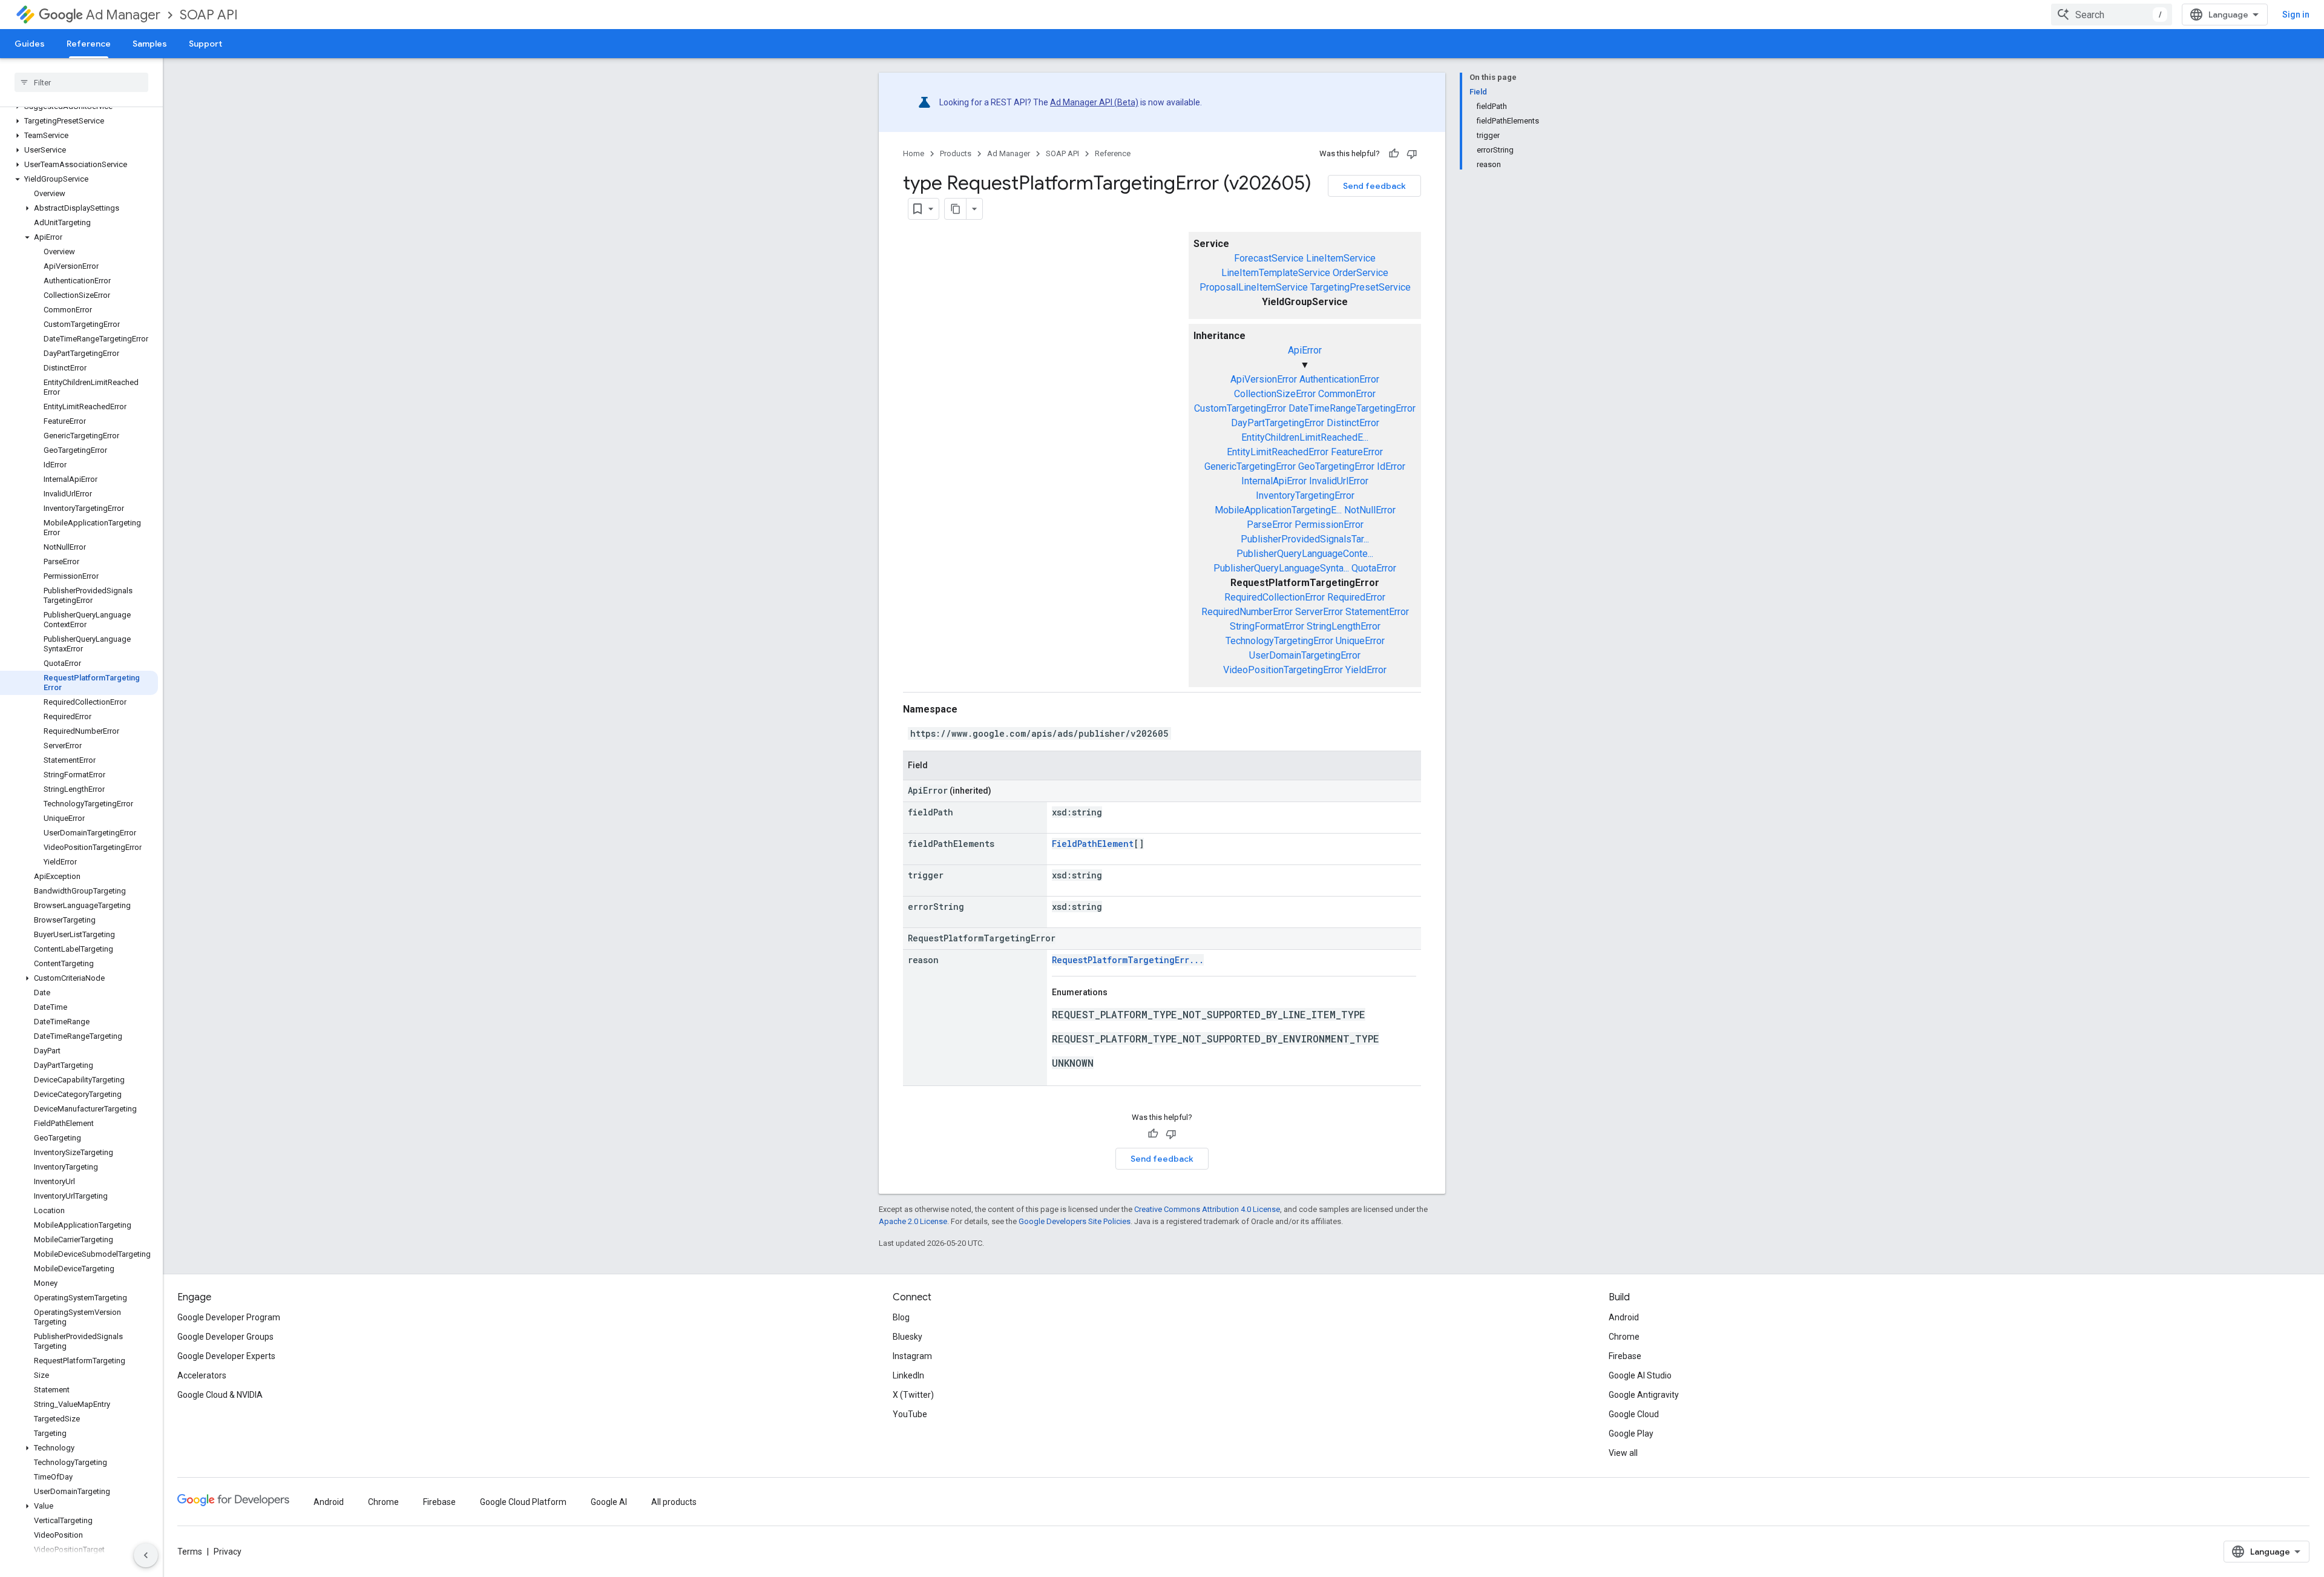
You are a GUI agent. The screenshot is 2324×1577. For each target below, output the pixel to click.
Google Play (1631, 1434)
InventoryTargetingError (1305, 495)
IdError (1391, 466)
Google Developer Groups (225, 1337)
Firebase (1625, 1356)
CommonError (1347, 394)
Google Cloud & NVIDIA (220, 1395)
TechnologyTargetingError (1279, 641)
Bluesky (908, 1337)
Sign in (2296, 15)
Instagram (912, 1356)
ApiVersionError (1264, 379)
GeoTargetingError (1336, 466)
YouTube (910, 1414)
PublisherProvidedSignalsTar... (1305, 539)
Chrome (1624, 1337)
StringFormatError (1267, 626)
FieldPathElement (1093, 844)
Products (956, 153)
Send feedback (1374, 186)
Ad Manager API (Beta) (1094, 102)
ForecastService (1269, 258)
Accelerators (202, 1375)
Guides (30, 44)
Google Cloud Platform (523, 1502)
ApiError (1305, 350)
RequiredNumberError (1247, 612)
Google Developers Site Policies (1075, 1221)
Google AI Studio (1640, 1375)
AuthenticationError (1339, 379)
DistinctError (1353, 423)
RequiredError (1356, 597)
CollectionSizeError (1275, 394)
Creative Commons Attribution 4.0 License (1207, 1209)
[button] (79, 121)
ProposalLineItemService (1254, 287)
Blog (901, 1317)
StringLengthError (1344, 626)
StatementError (1377, 612)
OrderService (1361, 273)
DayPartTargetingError (1278, 423)
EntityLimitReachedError (1278, 452)
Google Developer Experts (226, 1356)
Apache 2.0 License (913, 1221)
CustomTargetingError (1240, 408)
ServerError (1319, 612)
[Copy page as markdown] (956, 209)
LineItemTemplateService (1276, 273)
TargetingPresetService (1361, 287)
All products (674, 1502)
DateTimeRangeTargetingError (1352, 408)
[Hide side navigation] (146, 1555)
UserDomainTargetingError (1305, 655)
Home (914, 153)
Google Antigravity (1644, 1395)
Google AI (609, 1502)
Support (205, 44)
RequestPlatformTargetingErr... (1128, 960)
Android (1624, 1317)
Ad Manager (123, 15)
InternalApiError (1274, 481)
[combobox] (2112, 15)
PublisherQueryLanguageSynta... (1281, 568)
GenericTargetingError (1250, 466)
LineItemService (1341, 258)
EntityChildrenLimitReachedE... (1305, 437)
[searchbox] (81, 82)
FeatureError (1357, 452)
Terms (190, 1552)
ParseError (1269, 525)
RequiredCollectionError (1275, 597)
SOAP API (209, 15)
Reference (89, 44)
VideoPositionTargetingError (1283, 670)
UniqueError (1360, 641)
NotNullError (1370, 510)
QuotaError (1374, 568)
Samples (150, 44)
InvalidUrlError (1339, 481)
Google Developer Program (229, 1317)
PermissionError (1329, 525)
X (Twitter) (913, 1395)
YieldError (1366, 670)
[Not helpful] (1412, 154)
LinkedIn (908, 1375)
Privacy (228, 1552)
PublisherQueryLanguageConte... (1305, 554)
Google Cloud (1634, 1414)
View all (1623, 1453)
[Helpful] (1394, 154)
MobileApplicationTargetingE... (1278, 510)
